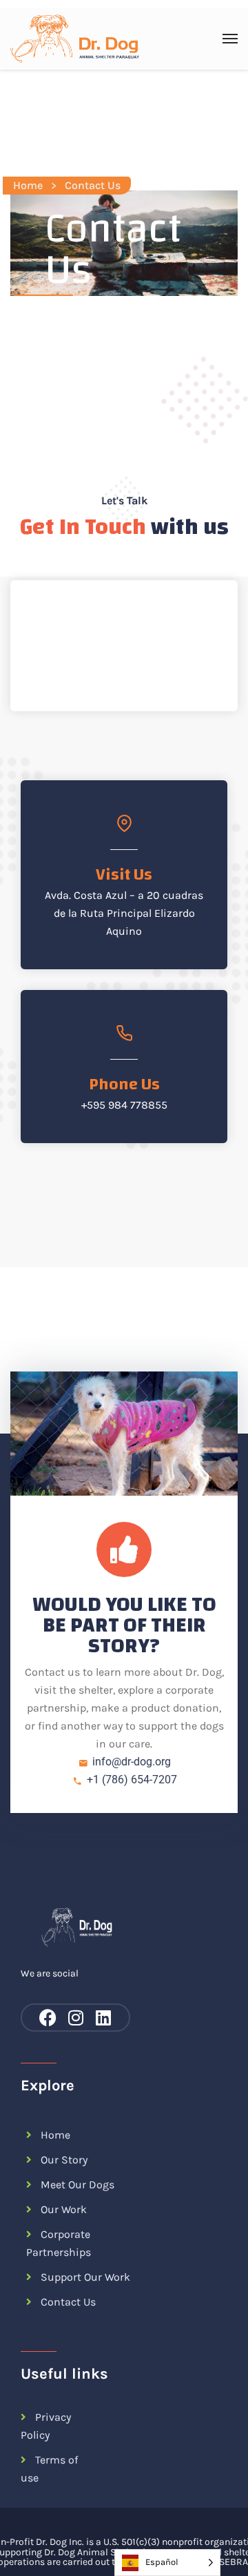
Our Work (64, 2209)
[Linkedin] (103, 2018)
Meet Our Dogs (77, 2184)
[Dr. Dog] (75, 39)
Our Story (64, 2160)
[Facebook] (48, 2018)
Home (28, 185)
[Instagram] (75, 2018)
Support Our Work (85, 2277)
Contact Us (68, 2302)
